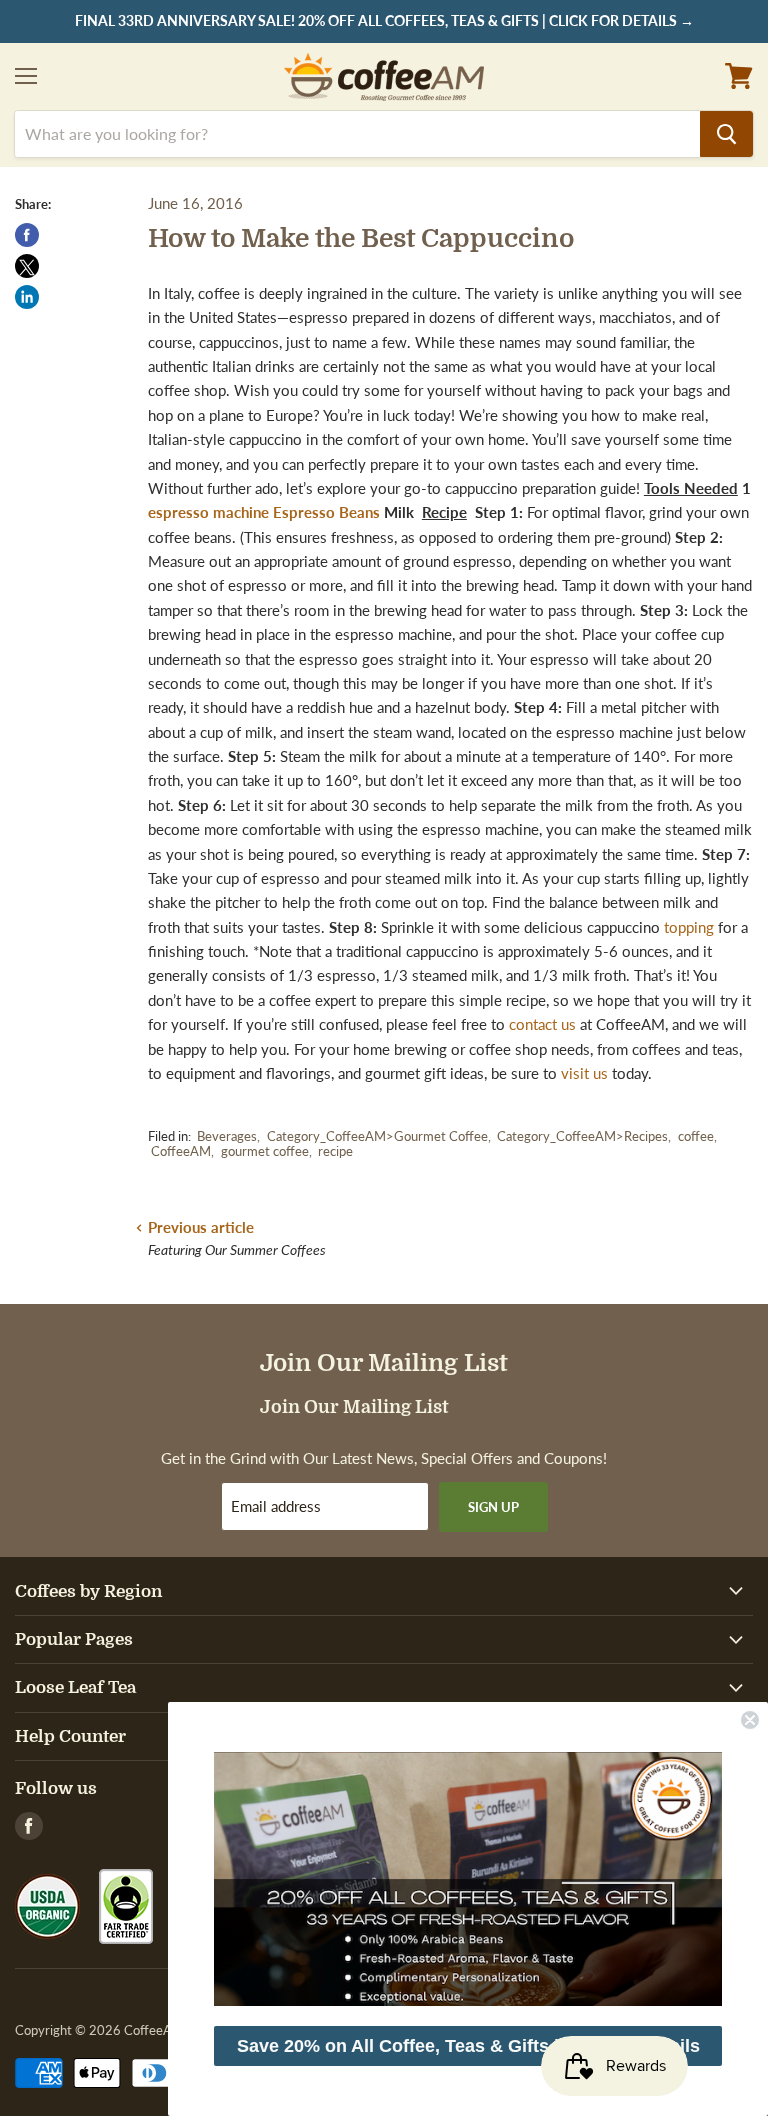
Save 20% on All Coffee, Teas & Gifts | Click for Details (468, 2046)
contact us (542, 1024)
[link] (468, 1879)
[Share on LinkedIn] (27, 297)
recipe (335, 1151)
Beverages (227, 1136)
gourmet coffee (265, 1151)
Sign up (493, 1507)
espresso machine (208, 512)
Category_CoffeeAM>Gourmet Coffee (377, 1136)
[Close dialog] (750, 1720)
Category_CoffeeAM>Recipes (582, 1136)
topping (689, 927)
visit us (584, 1073)
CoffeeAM (181, 1151)
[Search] (726, 134)
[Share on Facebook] (27, 235)
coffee (696, 1136)
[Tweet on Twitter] (27, 266)
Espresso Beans (326, 512)
